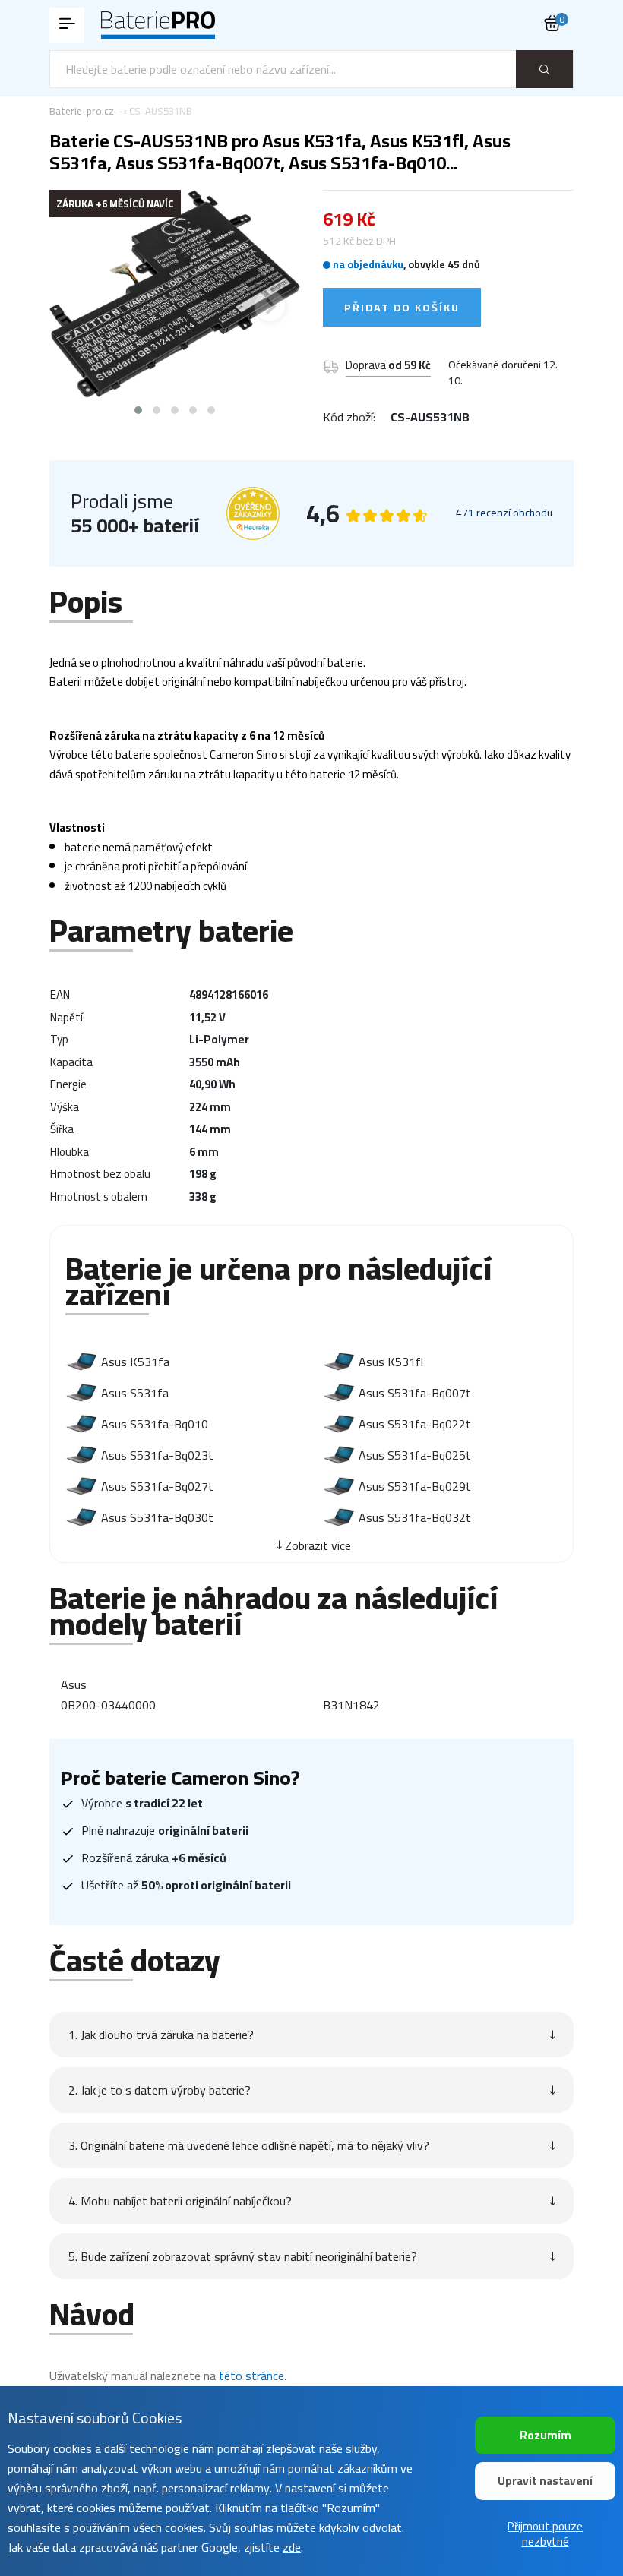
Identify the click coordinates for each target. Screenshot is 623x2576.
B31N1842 (351, 1705)
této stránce (251, 2376)
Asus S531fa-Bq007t (415, 1393)
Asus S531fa (135, 1393)
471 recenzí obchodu (504, 513)
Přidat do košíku (402, 308)
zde (292, 2547)
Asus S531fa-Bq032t (415, 1517)
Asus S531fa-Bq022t (415, 1424)
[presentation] (80, 306)
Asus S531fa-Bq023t (157, 1455)
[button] (138, 410)
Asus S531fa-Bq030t (157, 1517)
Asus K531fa (135, 1362)
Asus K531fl (391, 1362)
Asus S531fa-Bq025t (415, 1455)
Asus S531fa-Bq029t (415, 1486)
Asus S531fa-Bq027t (157, 1486)
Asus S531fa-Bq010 (155, 1424)
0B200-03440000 (108, 1705)
